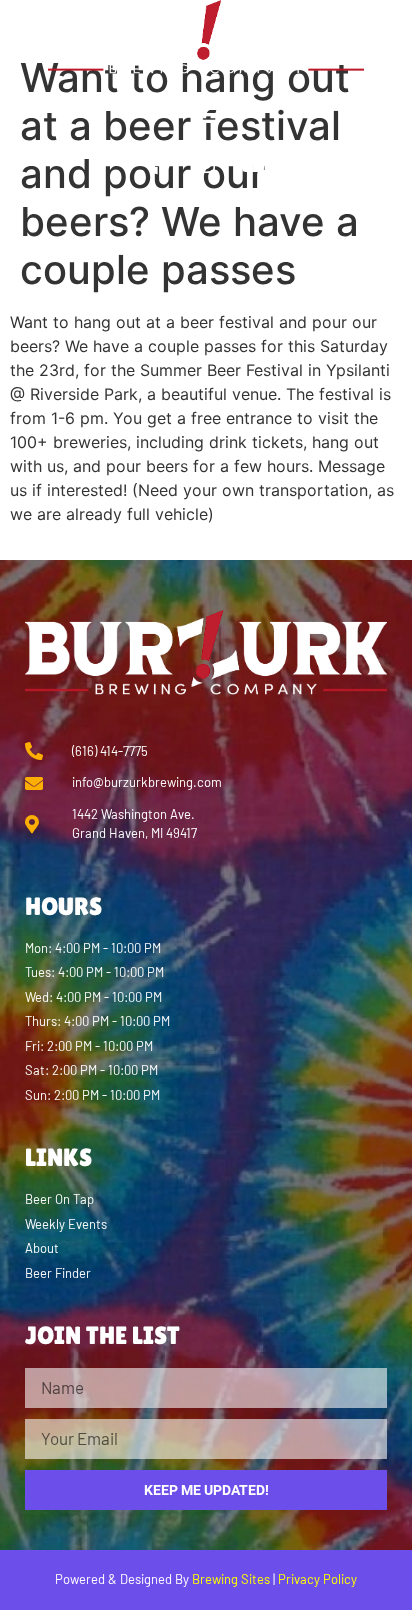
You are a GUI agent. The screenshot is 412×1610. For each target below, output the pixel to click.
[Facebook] (159, 165)
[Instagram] (206, 165)
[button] (206, 114)
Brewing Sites (231, 1579)
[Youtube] (253, 165)
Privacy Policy (317, 1579)
